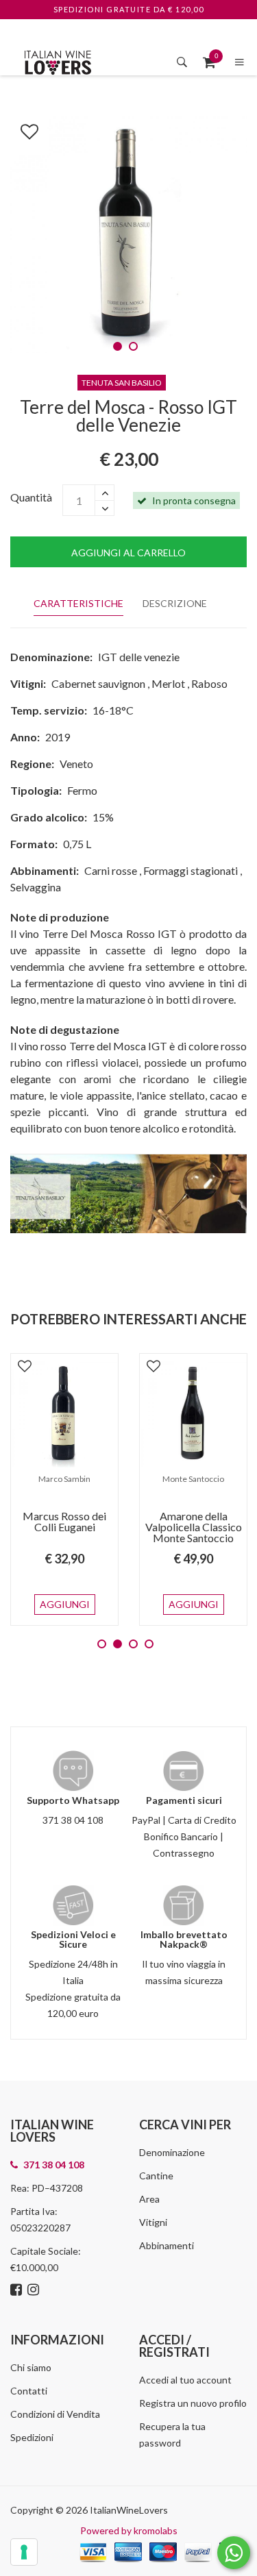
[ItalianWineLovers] (58, 61)
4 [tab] (149, 1644)
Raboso (209, 683)
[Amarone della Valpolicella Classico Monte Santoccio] (193, 1414)
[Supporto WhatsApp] (234, 2556)
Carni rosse (111, 870)
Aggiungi (65, 1604)
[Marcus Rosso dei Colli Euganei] (64, 1414)
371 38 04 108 (73, 1820)
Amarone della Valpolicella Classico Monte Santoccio (194, 1527)
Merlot (168, 683)
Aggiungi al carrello (128, 553)
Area (149, 2199)
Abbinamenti (167, 2245)
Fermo (82, 790)
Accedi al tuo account (185, 2380)
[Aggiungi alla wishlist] (23, 129)
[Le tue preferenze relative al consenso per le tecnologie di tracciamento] (24, 2552)
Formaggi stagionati (191, 870)
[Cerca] (182, 62)
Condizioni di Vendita (55, 2414)
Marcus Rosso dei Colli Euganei (64, 1521)
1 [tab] (118, 346)
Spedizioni (32, 2437)
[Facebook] (18, 2291)
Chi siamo (31, 2367)
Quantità (31, 497)
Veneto (76, 764)
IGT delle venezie (139, 657)
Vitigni (153, 2222)
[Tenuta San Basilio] (128, 1192)
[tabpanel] (128, 235)
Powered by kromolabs (129, 2530)
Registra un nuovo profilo (193, 2403)
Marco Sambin (64, 1479)
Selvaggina (36, 887)
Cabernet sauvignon (98, 683)
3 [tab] (133, 1644)
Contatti (29, 2391)
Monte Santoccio (193, 1479)
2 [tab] (133, 346)
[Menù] (240, 62)
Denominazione (172, 2152)
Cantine (156, 2176)
